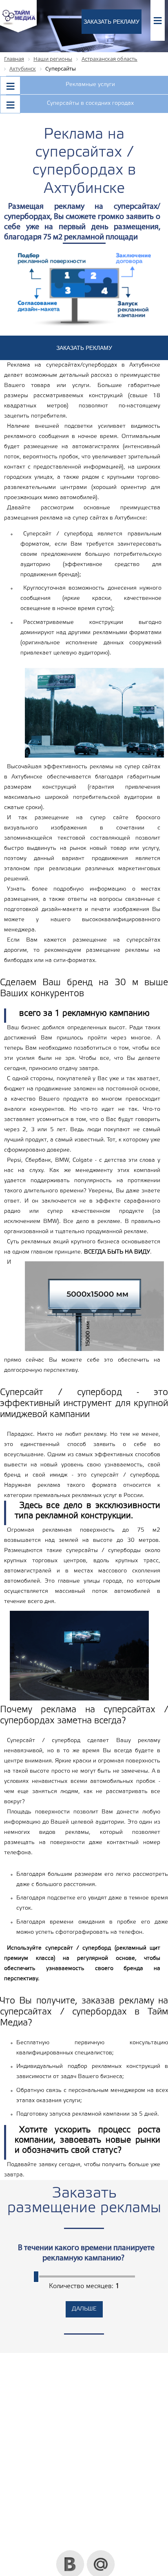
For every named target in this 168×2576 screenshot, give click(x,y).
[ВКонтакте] (70, 2553)
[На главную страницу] (18, 31)
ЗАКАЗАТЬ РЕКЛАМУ (112, 22)
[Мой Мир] (101, 2553)
